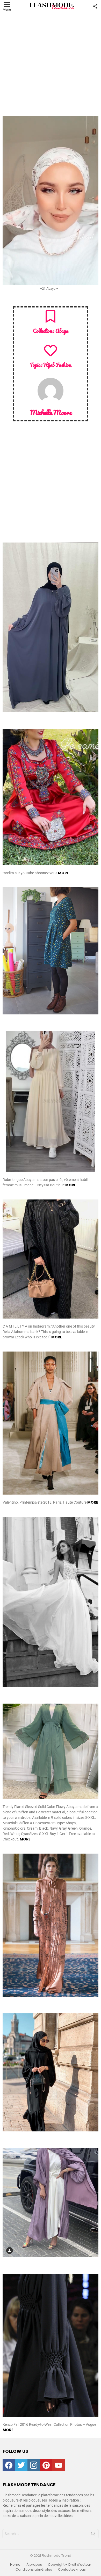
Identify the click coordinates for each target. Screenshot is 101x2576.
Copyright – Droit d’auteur (70, 2565)
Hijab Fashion (57, 365)
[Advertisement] (51, 63)
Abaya (62, 331)
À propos (34, 2565)
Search (93, 2535)
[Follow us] (95, 6)
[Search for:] (51, 2534)
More (63, 873)
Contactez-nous (72, 2570)
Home (15, 2565)
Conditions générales (34, 2570)
